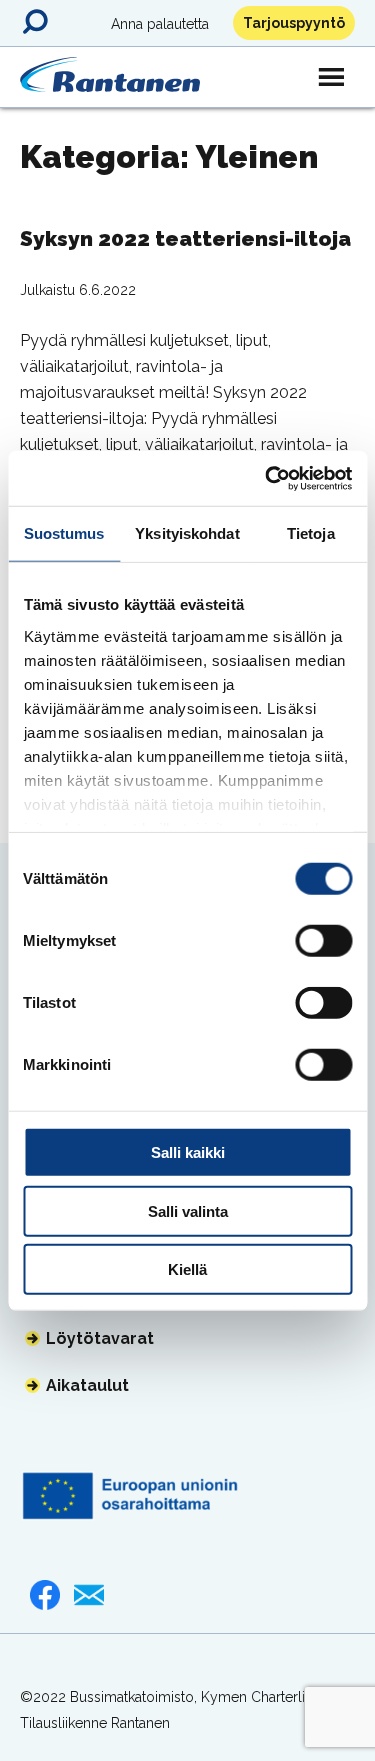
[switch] (323, 941)
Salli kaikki (188, 1152)
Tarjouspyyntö (294, 23)
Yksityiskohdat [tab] (187, 533)
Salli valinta (188, 1210)
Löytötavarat (100, 1338)
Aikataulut (87, 1385)
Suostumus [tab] (64, 533)
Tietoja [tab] (311, 533)
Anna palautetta (160, 24)
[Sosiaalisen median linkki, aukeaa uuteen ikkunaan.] (45, 1595)
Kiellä (187, 1269)
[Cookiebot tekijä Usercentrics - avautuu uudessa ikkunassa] (267, 478)
